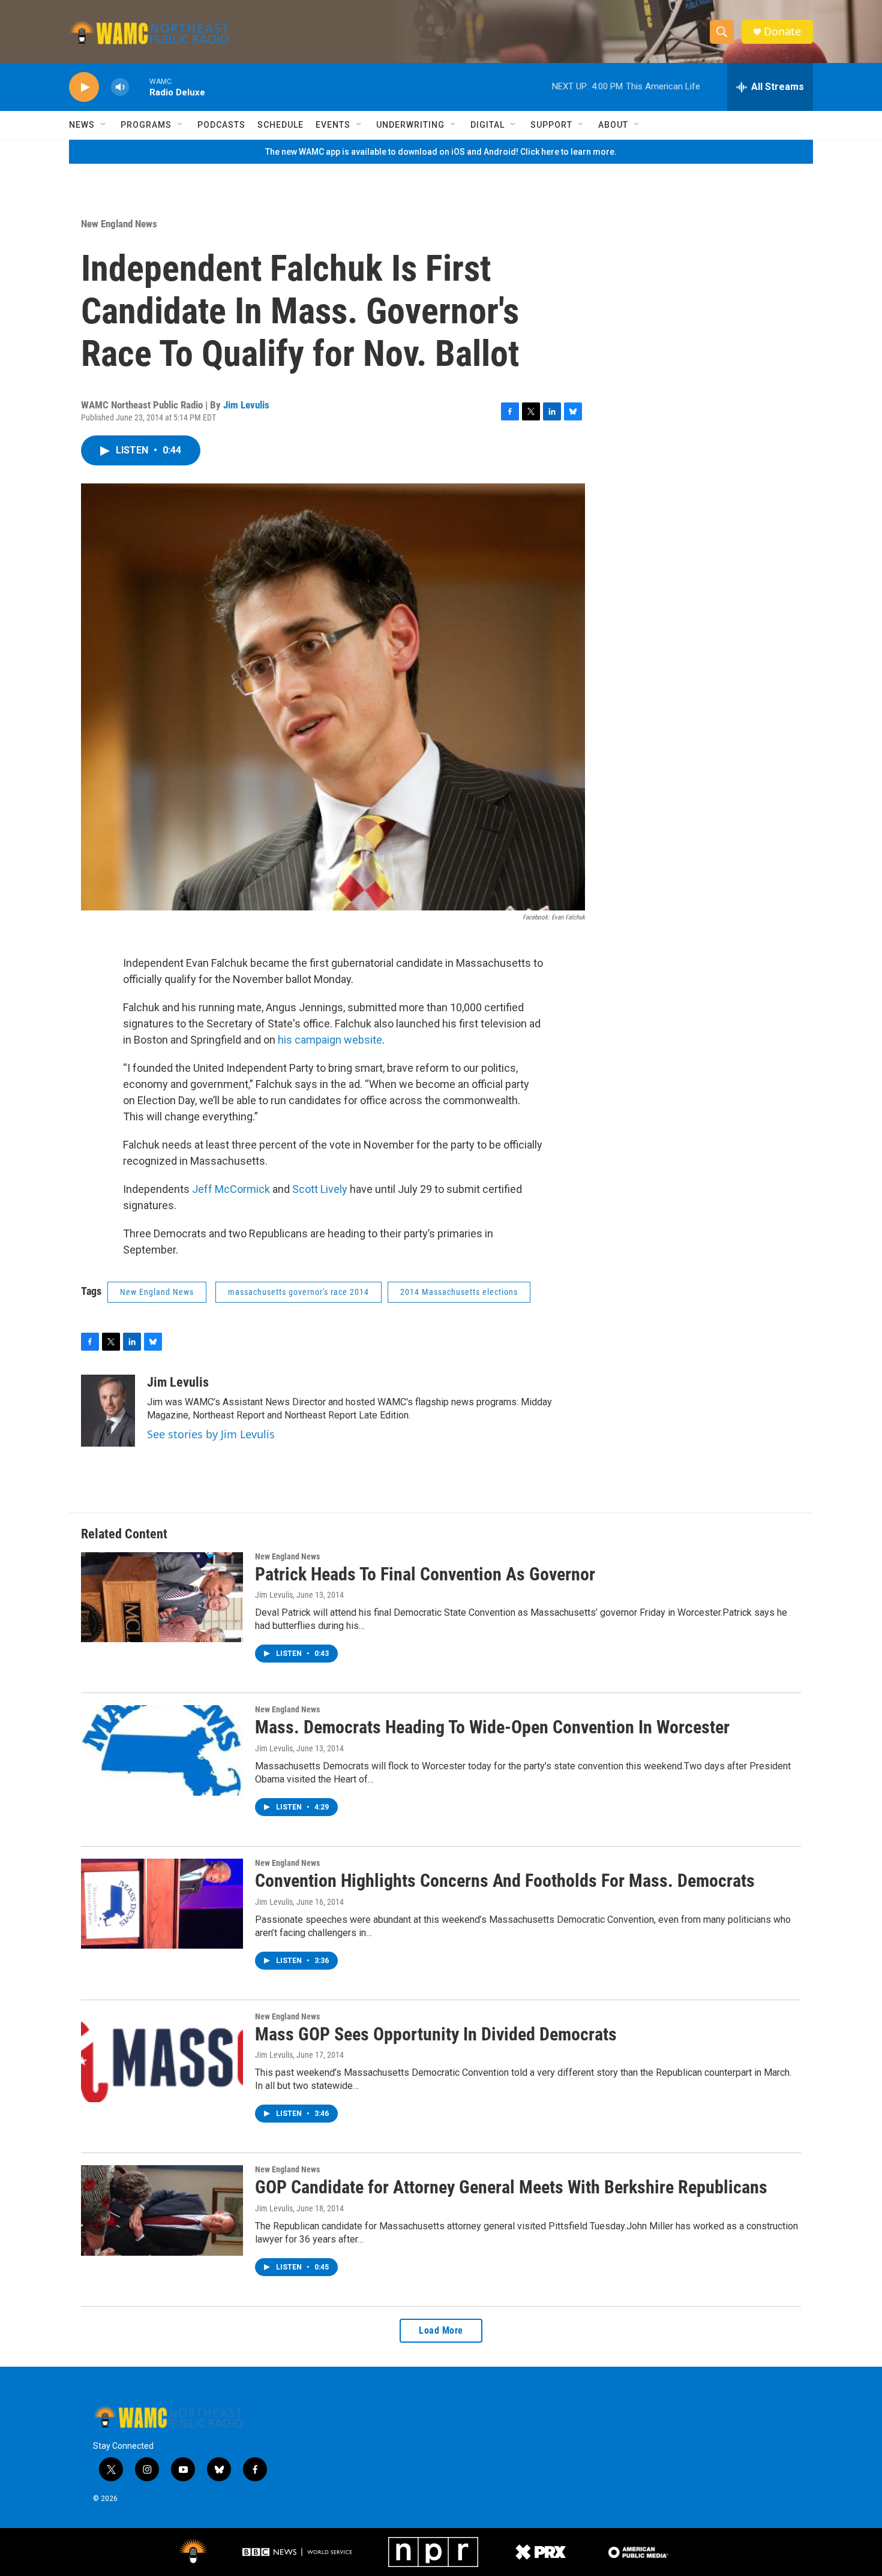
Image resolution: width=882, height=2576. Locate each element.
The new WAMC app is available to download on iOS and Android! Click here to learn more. (441, 152)
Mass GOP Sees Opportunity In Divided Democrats (436, 2034)
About (613, 125)
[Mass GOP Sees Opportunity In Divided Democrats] (162, 2057)
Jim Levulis (246, 405)
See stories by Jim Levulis (211, 1434)
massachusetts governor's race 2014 (298, 1292)
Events (333, 125)
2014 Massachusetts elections (459, 1292)
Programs (146, 125)
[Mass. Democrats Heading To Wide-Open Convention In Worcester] (162, 1750)
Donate (782, 31)
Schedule (280, 125)
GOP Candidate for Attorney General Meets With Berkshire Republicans (511, 2187)
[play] (84, 87)
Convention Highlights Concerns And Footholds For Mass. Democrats (505, 1881)
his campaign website (330, 1040)
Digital (487, 125)
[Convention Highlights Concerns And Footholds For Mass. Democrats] (162, 1904)
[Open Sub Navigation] (104, 125)
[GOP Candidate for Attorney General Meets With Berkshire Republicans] (162, 2210)
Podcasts (221, 125)
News (82, 125)
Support (551, 125)
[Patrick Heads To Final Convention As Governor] (162, 1597)
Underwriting (410, 125)
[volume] (120, 87)
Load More (441, 2330)
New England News (119, 224)
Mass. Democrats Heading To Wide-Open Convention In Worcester (492, 1727)
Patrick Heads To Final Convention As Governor (425, 1574)
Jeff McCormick (231, 1189)
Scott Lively (320, 1189)
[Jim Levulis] (108, 1411)
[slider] (139, 87)
